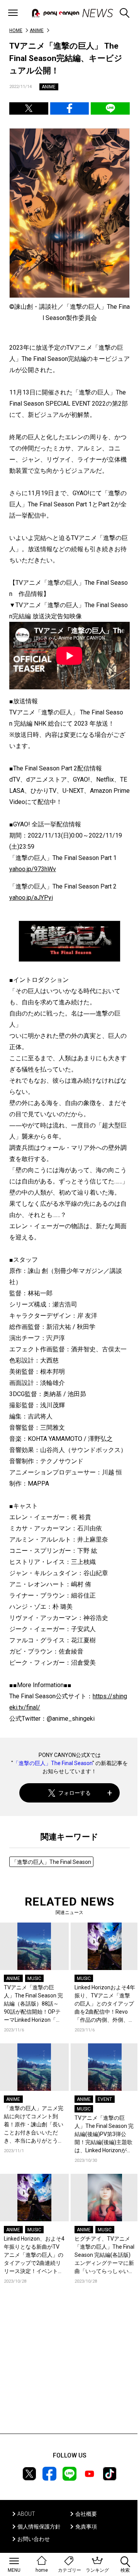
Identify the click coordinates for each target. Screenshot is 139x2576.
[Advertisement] (69, 2370)
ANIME (37, 30)
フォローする (75, 1793)
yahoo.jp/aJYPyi (31, 898)
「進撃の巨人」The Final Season (53, 1763)
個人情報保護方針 (39, 2527)
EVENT (105, 2099)
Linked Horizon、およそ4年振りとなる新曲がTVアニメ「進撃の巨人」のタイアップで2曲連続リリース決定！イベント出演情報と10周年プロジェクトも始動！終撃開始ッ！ (34, 2255)
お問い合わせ (34, 2539)
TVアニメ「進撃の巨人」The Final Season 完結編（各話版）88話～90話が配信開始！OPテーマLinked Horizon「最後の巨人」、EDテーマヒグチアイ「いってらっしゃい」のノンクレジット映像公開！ (34, 2004)
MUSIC (34, 1979)
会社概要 (86, 2514)
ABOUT (26, 2514)
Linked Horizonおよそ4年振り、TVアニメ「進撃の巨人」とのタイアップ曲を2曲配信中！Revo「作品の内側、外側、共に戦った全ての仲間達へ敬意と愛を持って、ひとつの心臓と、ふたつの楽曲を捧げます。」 (105, 2004)
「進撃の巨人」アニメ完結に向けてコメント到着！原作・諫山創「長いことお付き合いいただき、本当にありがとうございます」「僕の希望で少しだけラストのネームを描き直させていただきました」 (34, 2125)
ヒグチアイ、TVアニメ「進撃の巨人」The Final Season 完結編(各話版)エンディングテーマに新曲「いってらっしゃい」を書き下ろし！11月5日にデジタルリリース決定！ (104, 2255)
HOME (16, 30)
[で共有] (29, 108)
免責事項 (86, 2527)
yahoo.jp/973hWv (33, 869)
